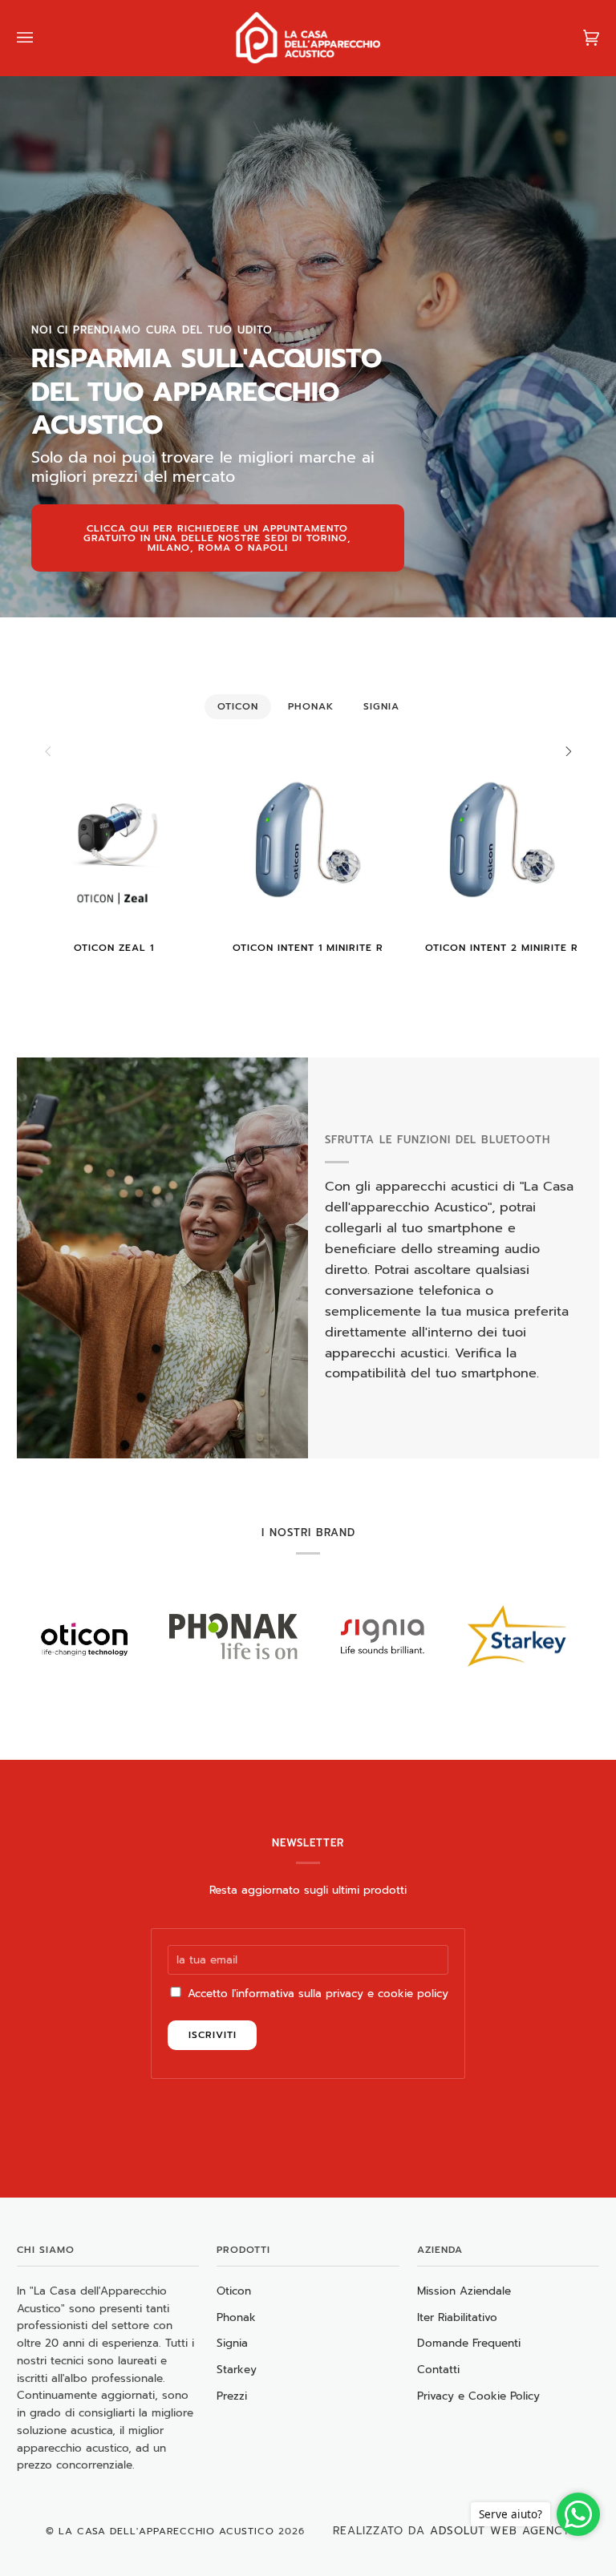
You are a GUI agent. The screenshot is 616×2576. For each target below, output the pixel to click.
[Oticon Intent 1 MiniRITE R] (308, 839)
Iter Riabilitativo (457, 2317)
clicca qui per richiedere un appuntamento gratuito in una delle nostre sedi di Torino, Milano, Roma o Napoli (217, 538)
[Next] (567, 751)
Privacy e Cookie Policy (478, 2396)
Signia (232, 2343)
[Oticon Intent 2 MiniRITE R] (502, 839)
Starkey (237, 2370)
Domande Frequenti (469, 2343)
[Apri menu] (41, 38)
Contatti (438, 2370)
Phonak (236, 2317)
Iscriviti (213, 2035)
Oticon (234, 2291)
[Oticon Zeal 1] (114, 839)
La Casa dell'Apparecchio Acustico (166, 2531)
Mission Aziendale (464, 2291)
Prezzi (232, 2396)
